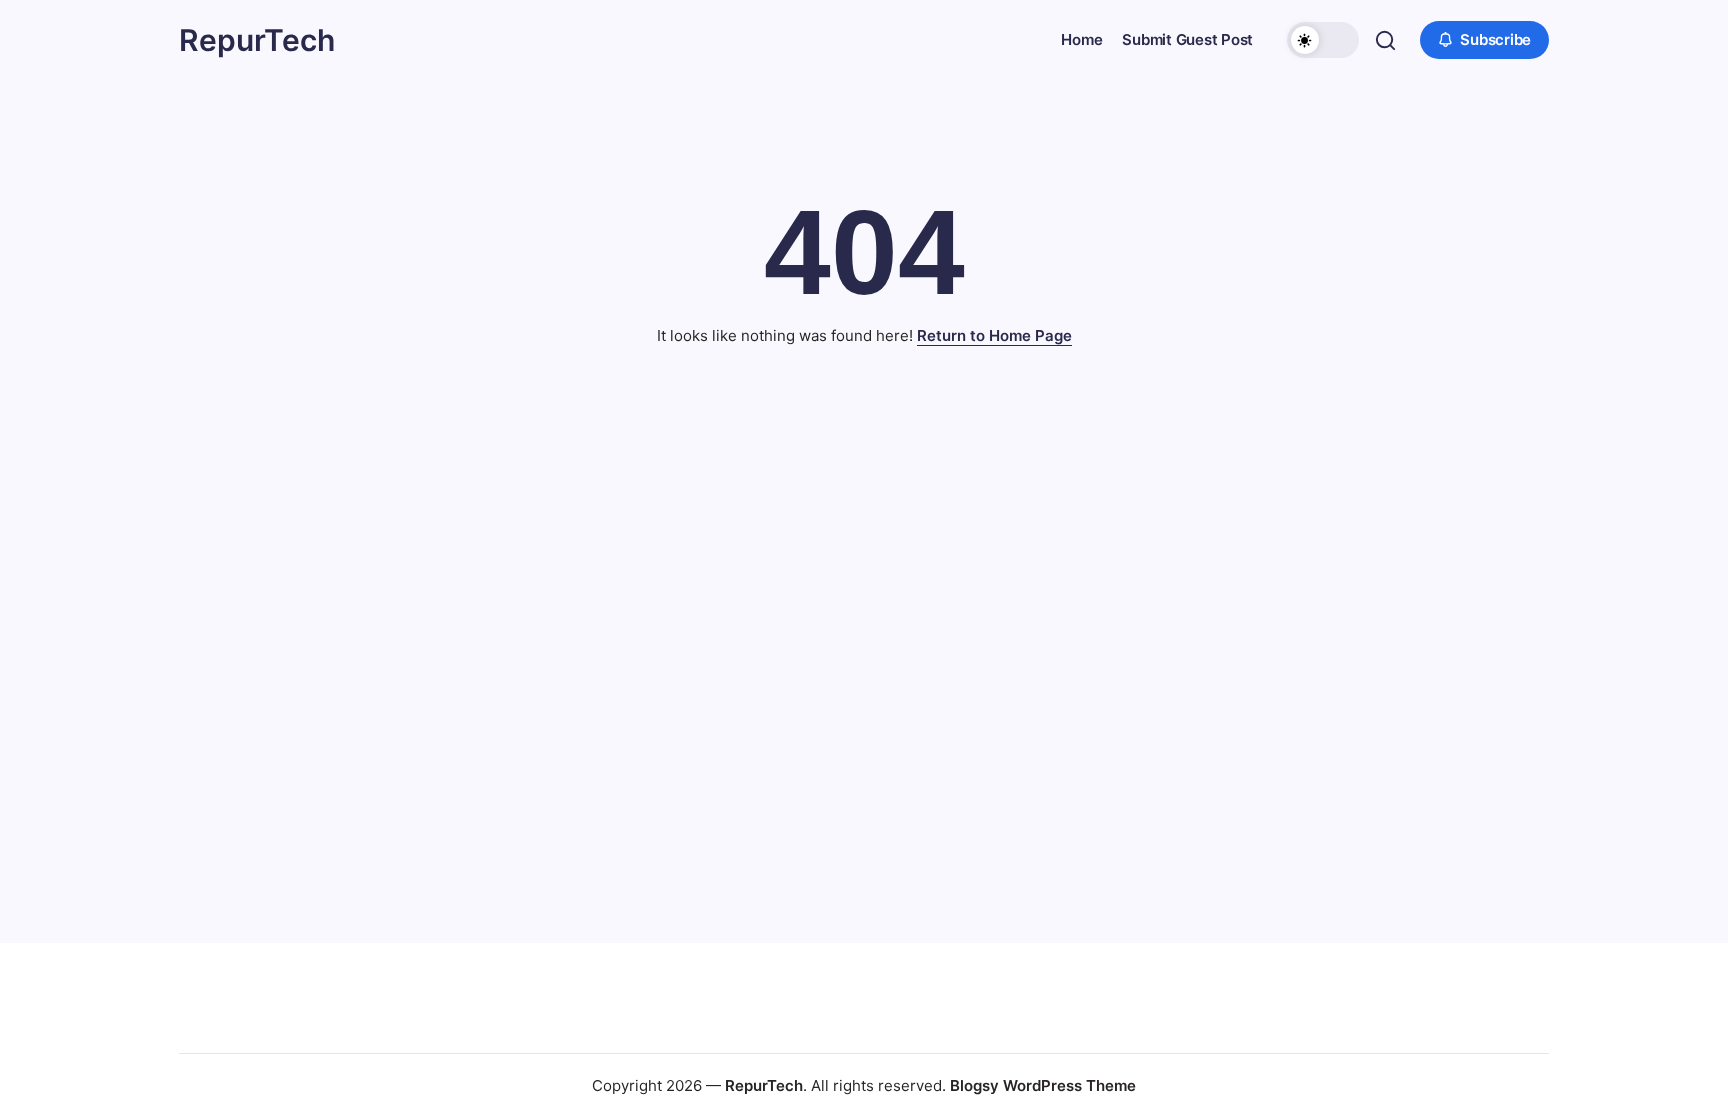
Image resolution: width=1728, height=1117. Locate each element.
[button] (1323, 40)
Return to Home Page (994, 335)
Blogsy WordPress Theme (1043, 1085)
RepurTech (257, 40)
